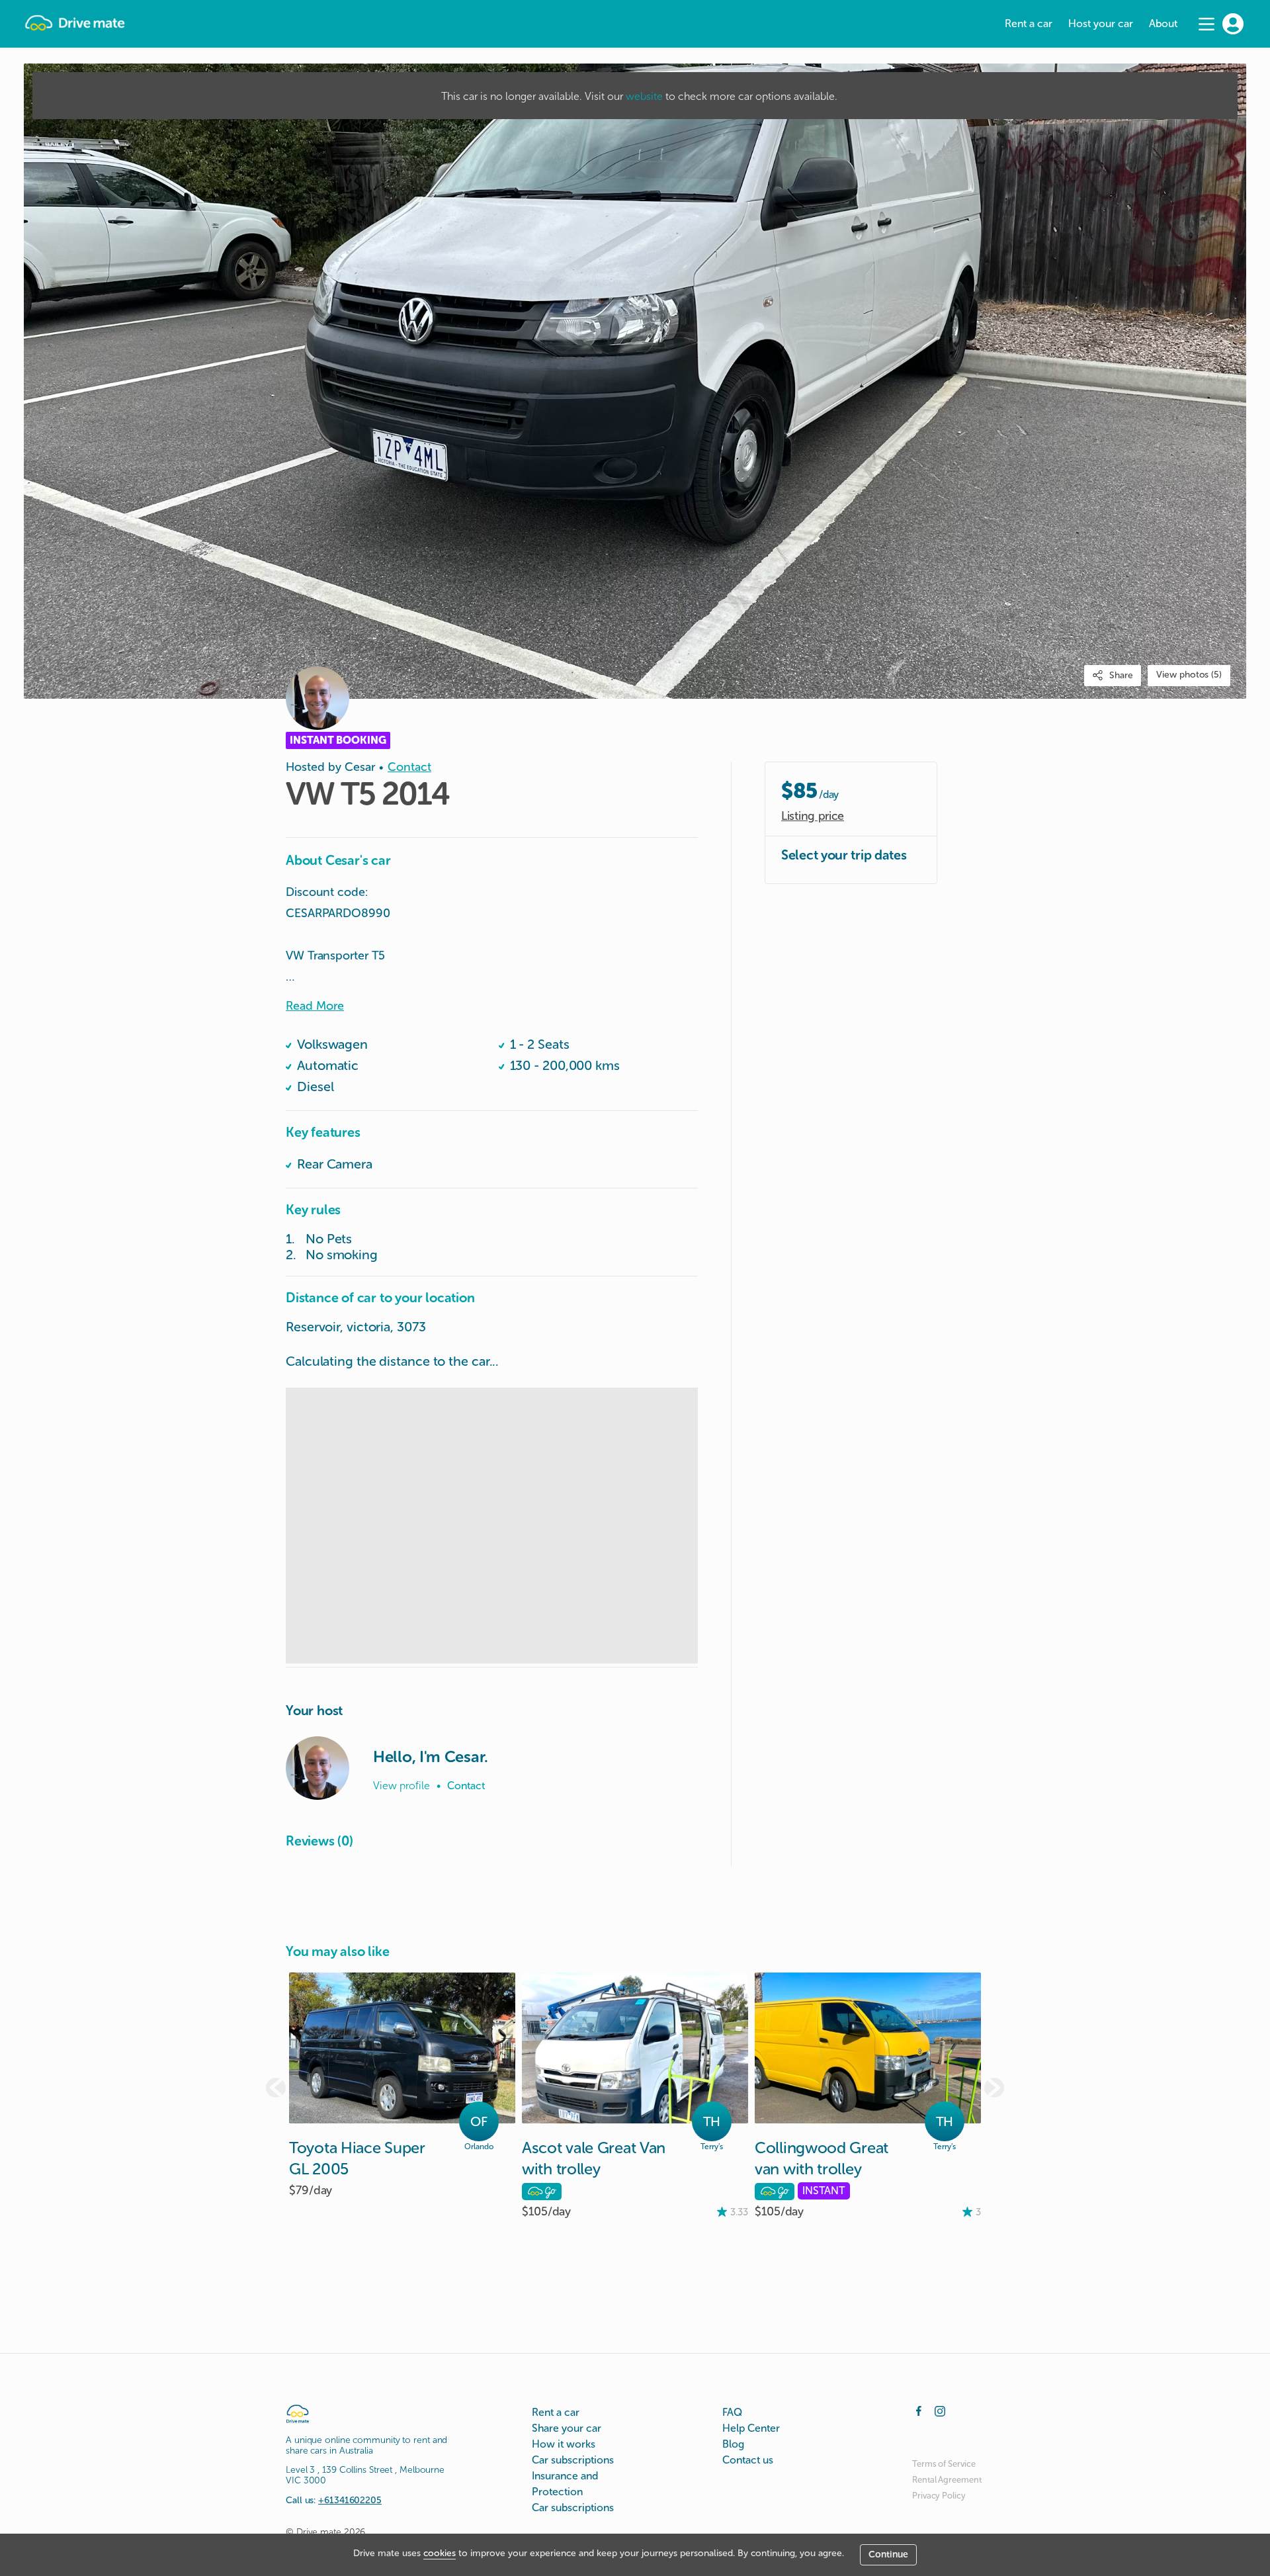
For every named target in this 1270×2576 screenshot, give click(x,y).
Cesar (360, 767)
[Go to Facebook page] (919, 2410)
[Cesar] (317, 1768)
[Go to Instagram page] (940, 2410)
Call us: (334, 2500)
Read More (315, 1006)
